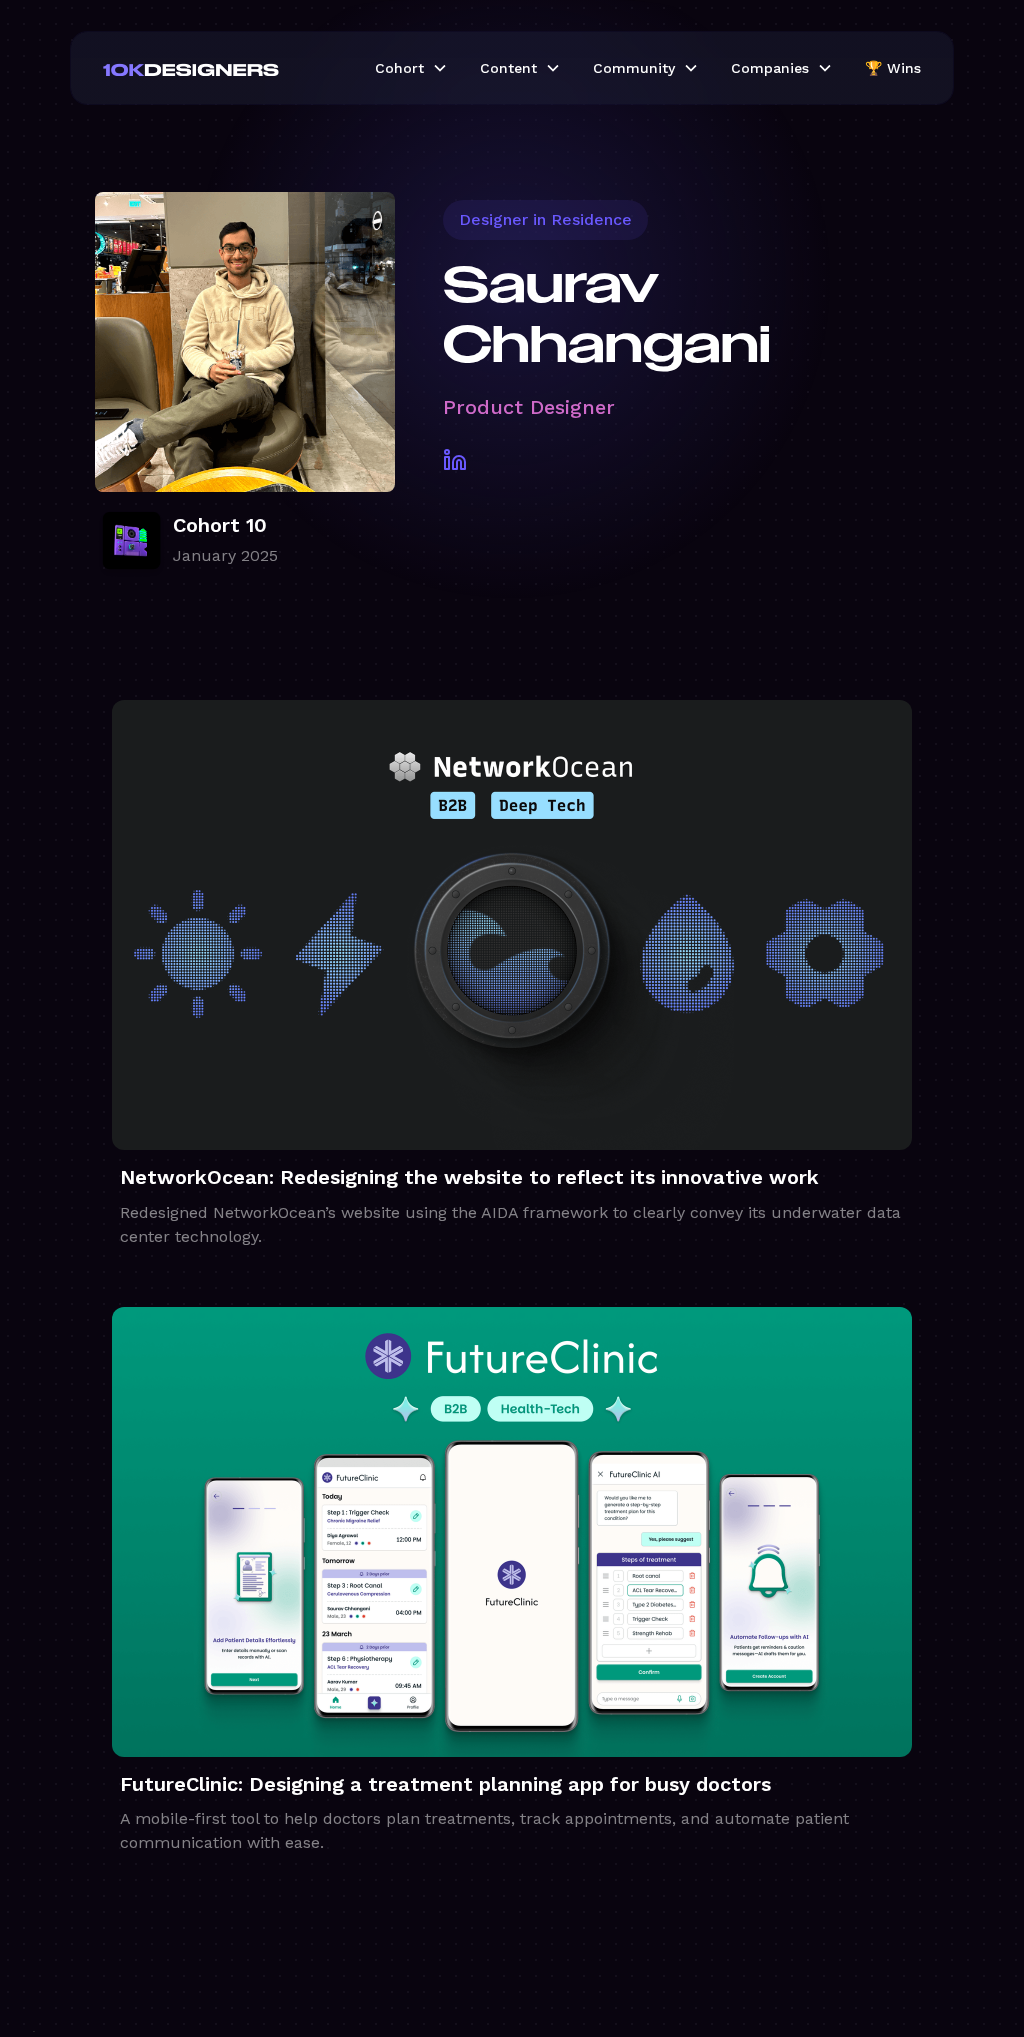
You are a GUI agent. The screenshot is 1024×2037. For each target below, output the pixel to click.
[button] (411, 68)
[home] (223, 68)
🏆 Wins (893, 68)
